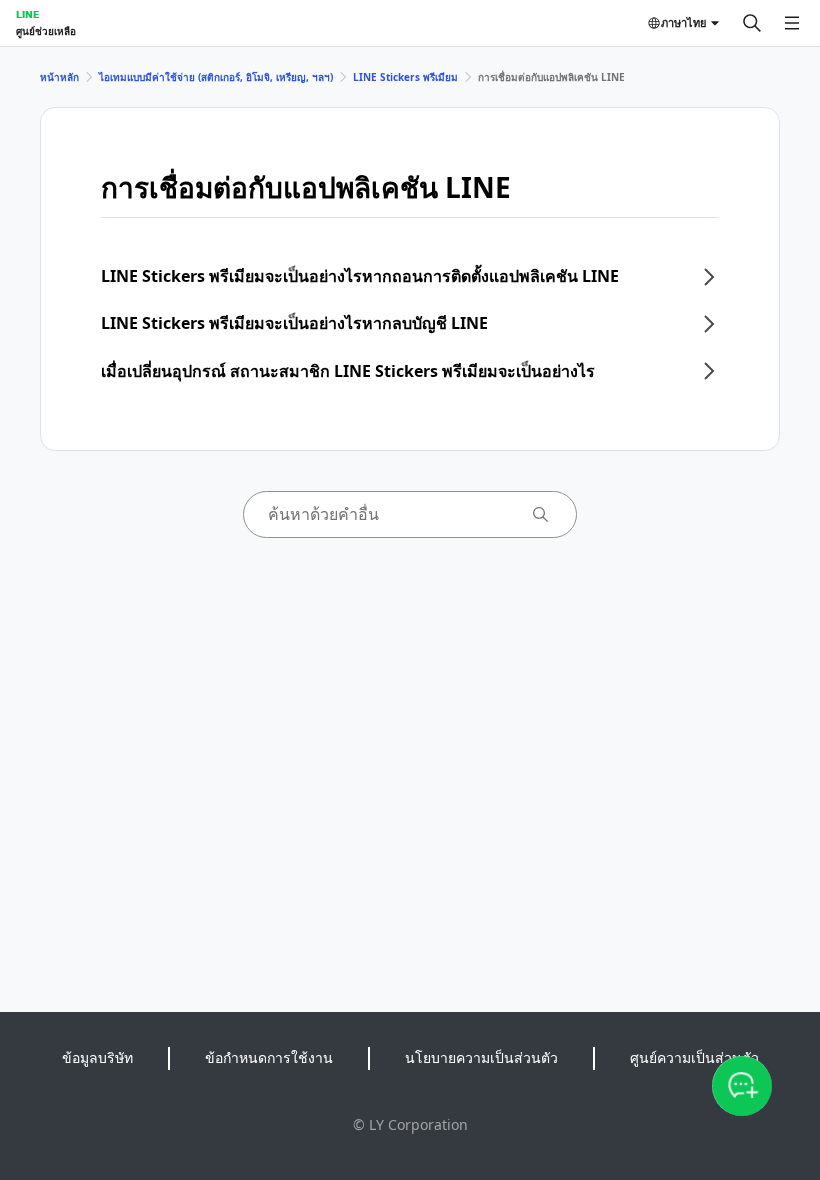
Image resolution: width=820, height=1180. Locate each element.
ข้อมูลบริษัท (97, 1057)
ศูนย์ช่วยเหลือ (46, 31)
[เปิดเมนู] (792, 23)
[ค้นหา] (752, 23)
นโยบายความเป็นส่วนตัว (481, 1057)
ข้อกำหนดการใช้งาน (269, 1057)
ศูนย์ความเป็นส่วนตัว (694, 1057)
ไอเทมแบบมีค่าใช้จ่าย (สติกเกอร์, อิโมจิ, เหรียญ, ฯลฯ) (216, 77)
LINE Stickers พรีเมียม (405, 77)
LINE (27, 14)
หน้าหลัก (59, 77)
